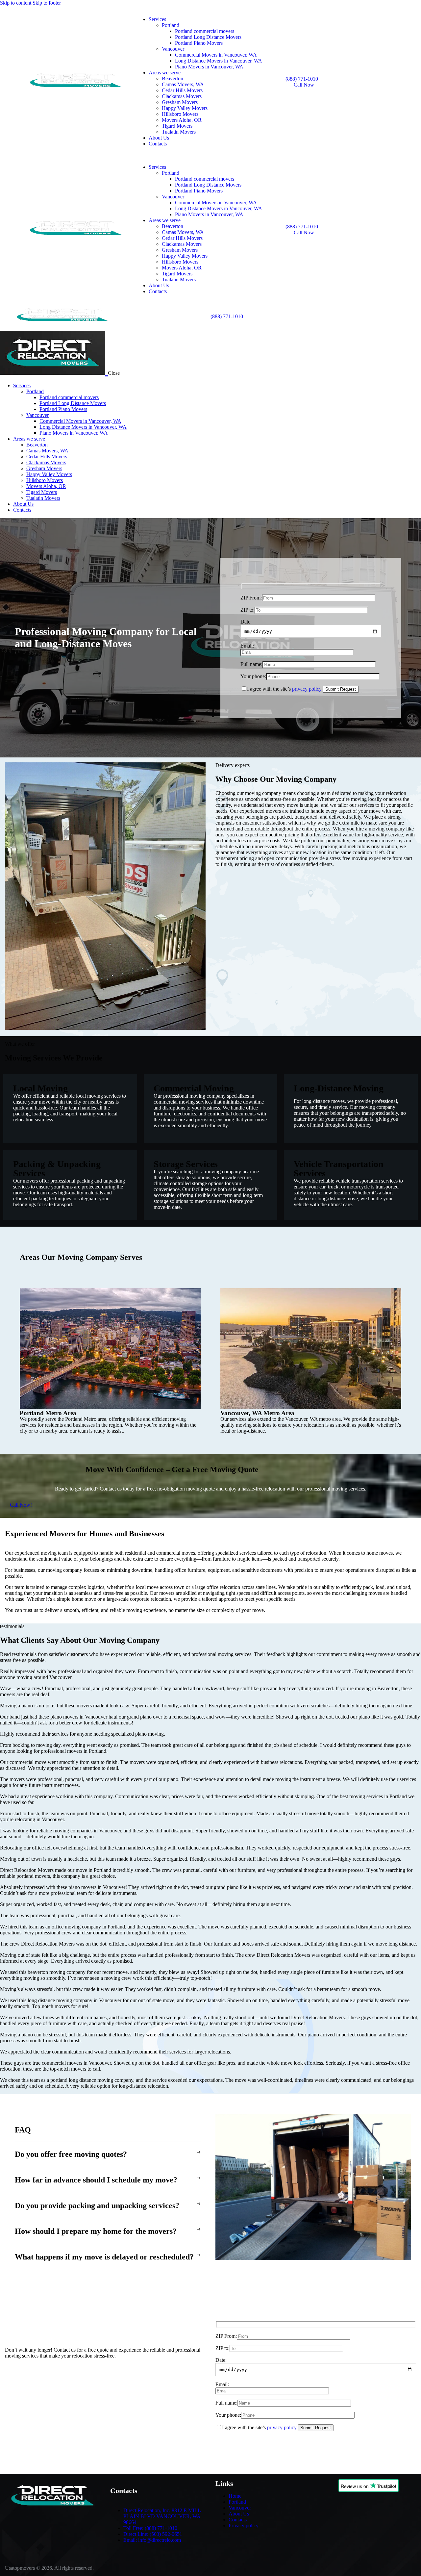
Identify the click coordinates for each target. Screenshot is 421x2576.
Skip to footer (47, 3)
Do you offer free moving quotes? (71, 2154)
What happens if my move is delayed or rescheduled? (104, 2257)
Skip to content (16, 3)
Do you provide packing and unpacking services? (97, 2206)
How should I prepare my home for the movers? (96, 2231)
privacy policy (307, 689)
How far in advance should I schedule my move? (96, 2180)
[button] (108, 2154)
